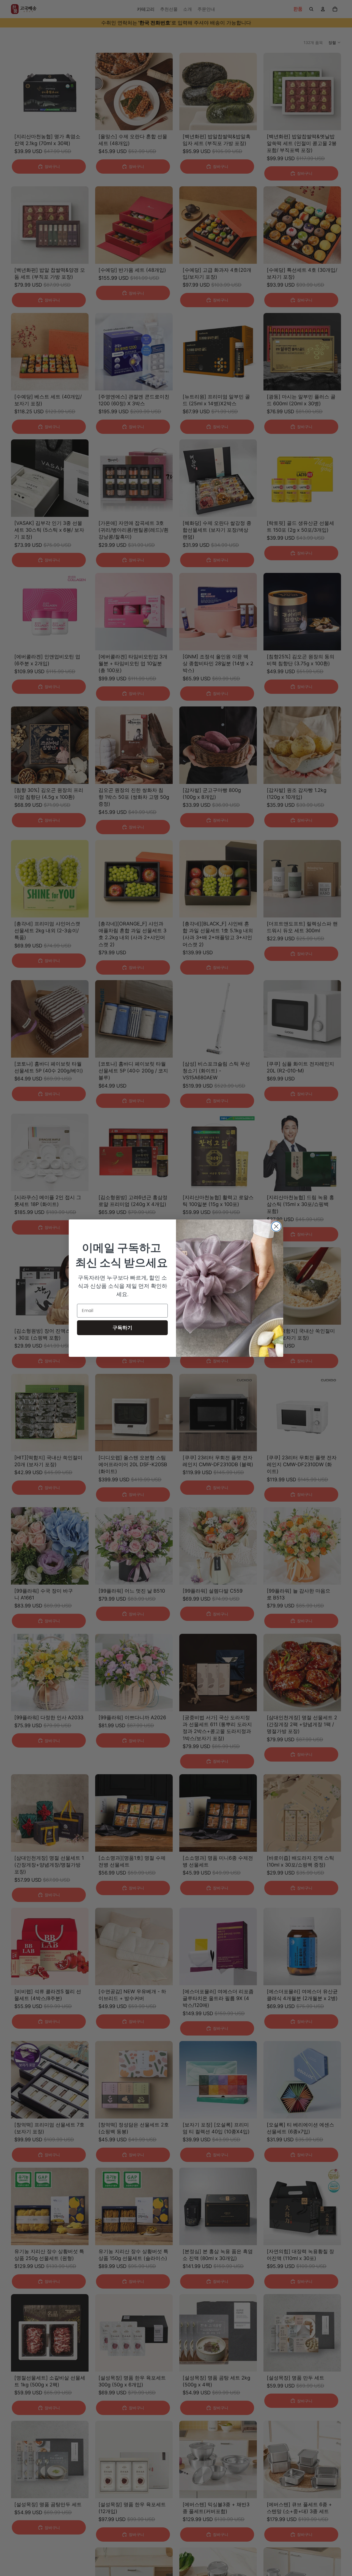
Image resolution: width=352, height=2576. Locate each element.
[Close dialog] (276, 1226)
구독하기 (122, 1328)
